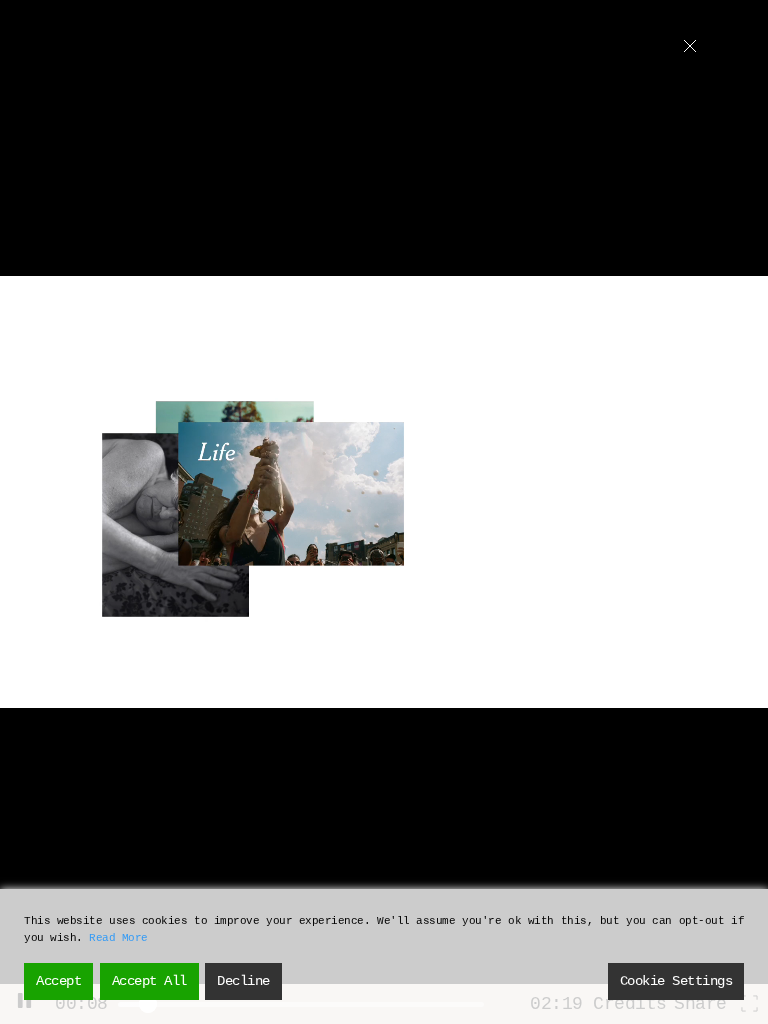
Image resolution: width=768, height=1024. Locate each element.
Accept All (149, 981)
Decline (243, 981)
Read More (118, 938)
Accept (58, 981)
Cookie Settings (676, 981)
